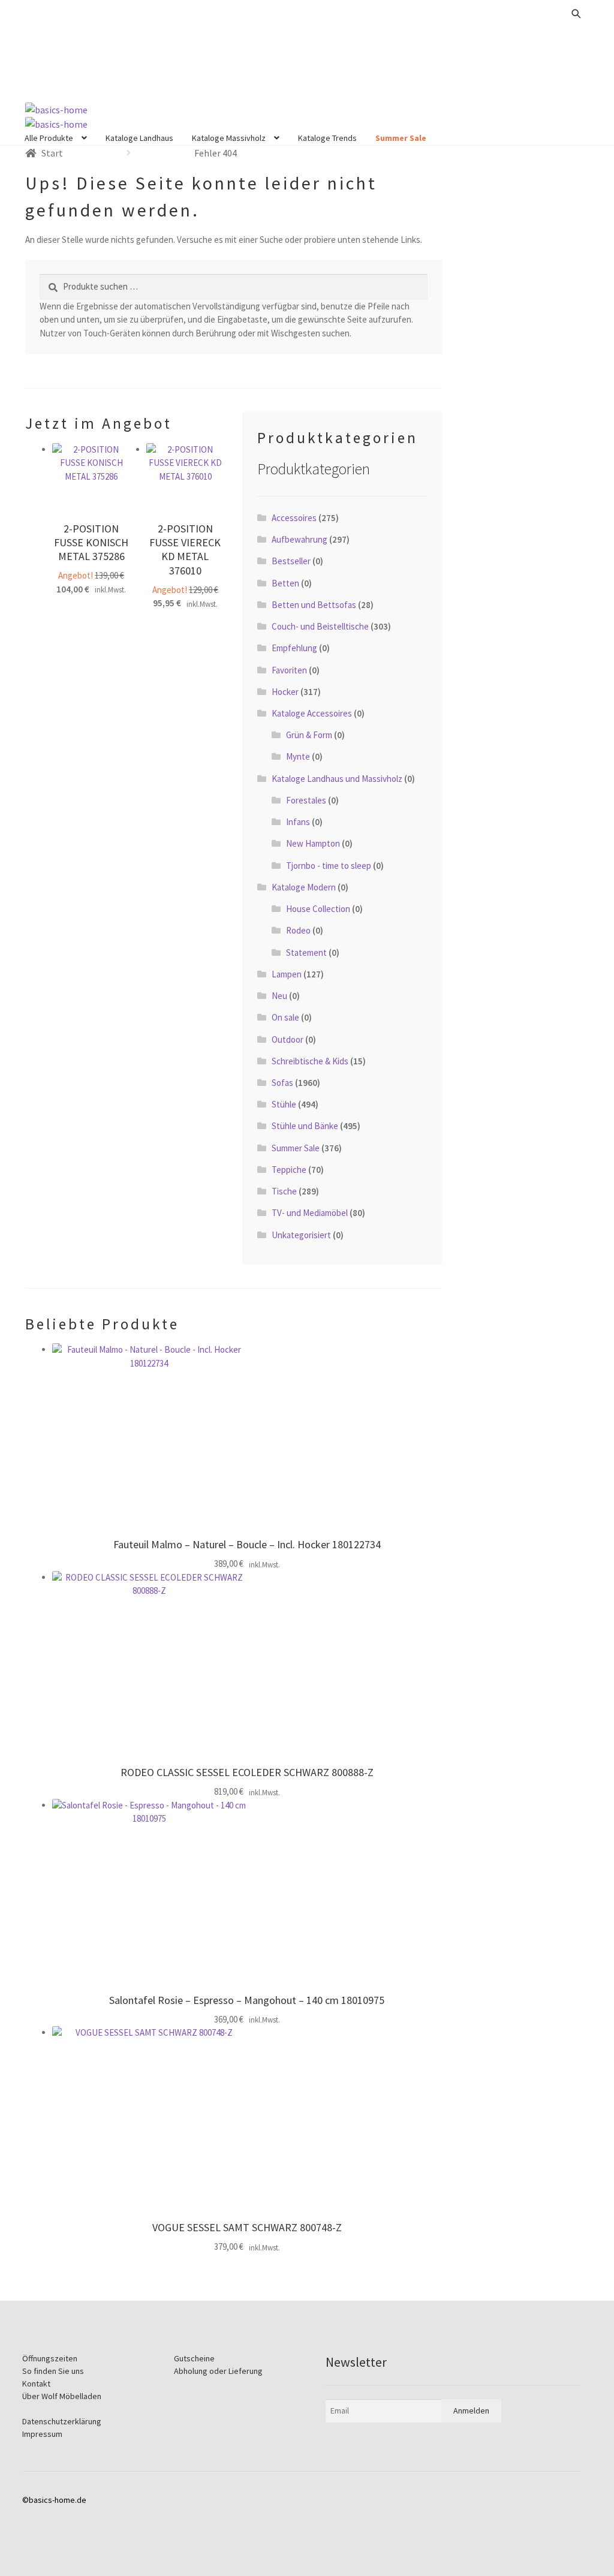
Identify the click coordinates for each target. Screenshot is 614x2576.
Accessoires (294, 518)
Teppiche (289, 1170)
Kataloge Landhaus (139, 138)
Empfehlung (294, 648)
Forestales (306, 800)
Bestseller (291, 561)
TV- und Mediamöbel (310, 1213)
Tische (284, 1191)
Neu (279, 996)
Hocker (285, 692)
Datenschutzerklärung (62, 2421)
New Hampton (313, 843)
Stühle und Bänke (305, 1126)
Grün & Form (309, 735)
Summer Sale (401, 138)
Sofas (282, 1083)
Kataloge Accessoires (312, 713)
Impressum (42, 2434)
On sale (285, 1017)
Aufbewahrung (300, 539)
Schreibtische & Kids (310, 1061)
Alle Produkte (49, 138)
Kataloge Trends (327, 138)
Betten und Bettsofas (314, 605)
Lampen (287, 974)
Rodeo (298, 930)
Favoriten (289, 670)
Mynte (298, 756)
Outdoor (288, 1039)
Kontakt (36, 2384)
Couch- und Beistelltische (320, 626)
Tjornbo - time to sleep (329, 866)
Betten (285, 583)
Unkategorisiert (301, 1235)
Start (52, 153)
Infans (298, 822)
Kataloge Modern (304, 887)
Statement (306, 953)
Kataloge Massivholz (229, 138)
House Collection (318, 909)
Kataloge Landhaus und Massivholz (337, 779)
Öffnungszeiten (50, 2358)
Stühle (284, 1104)
